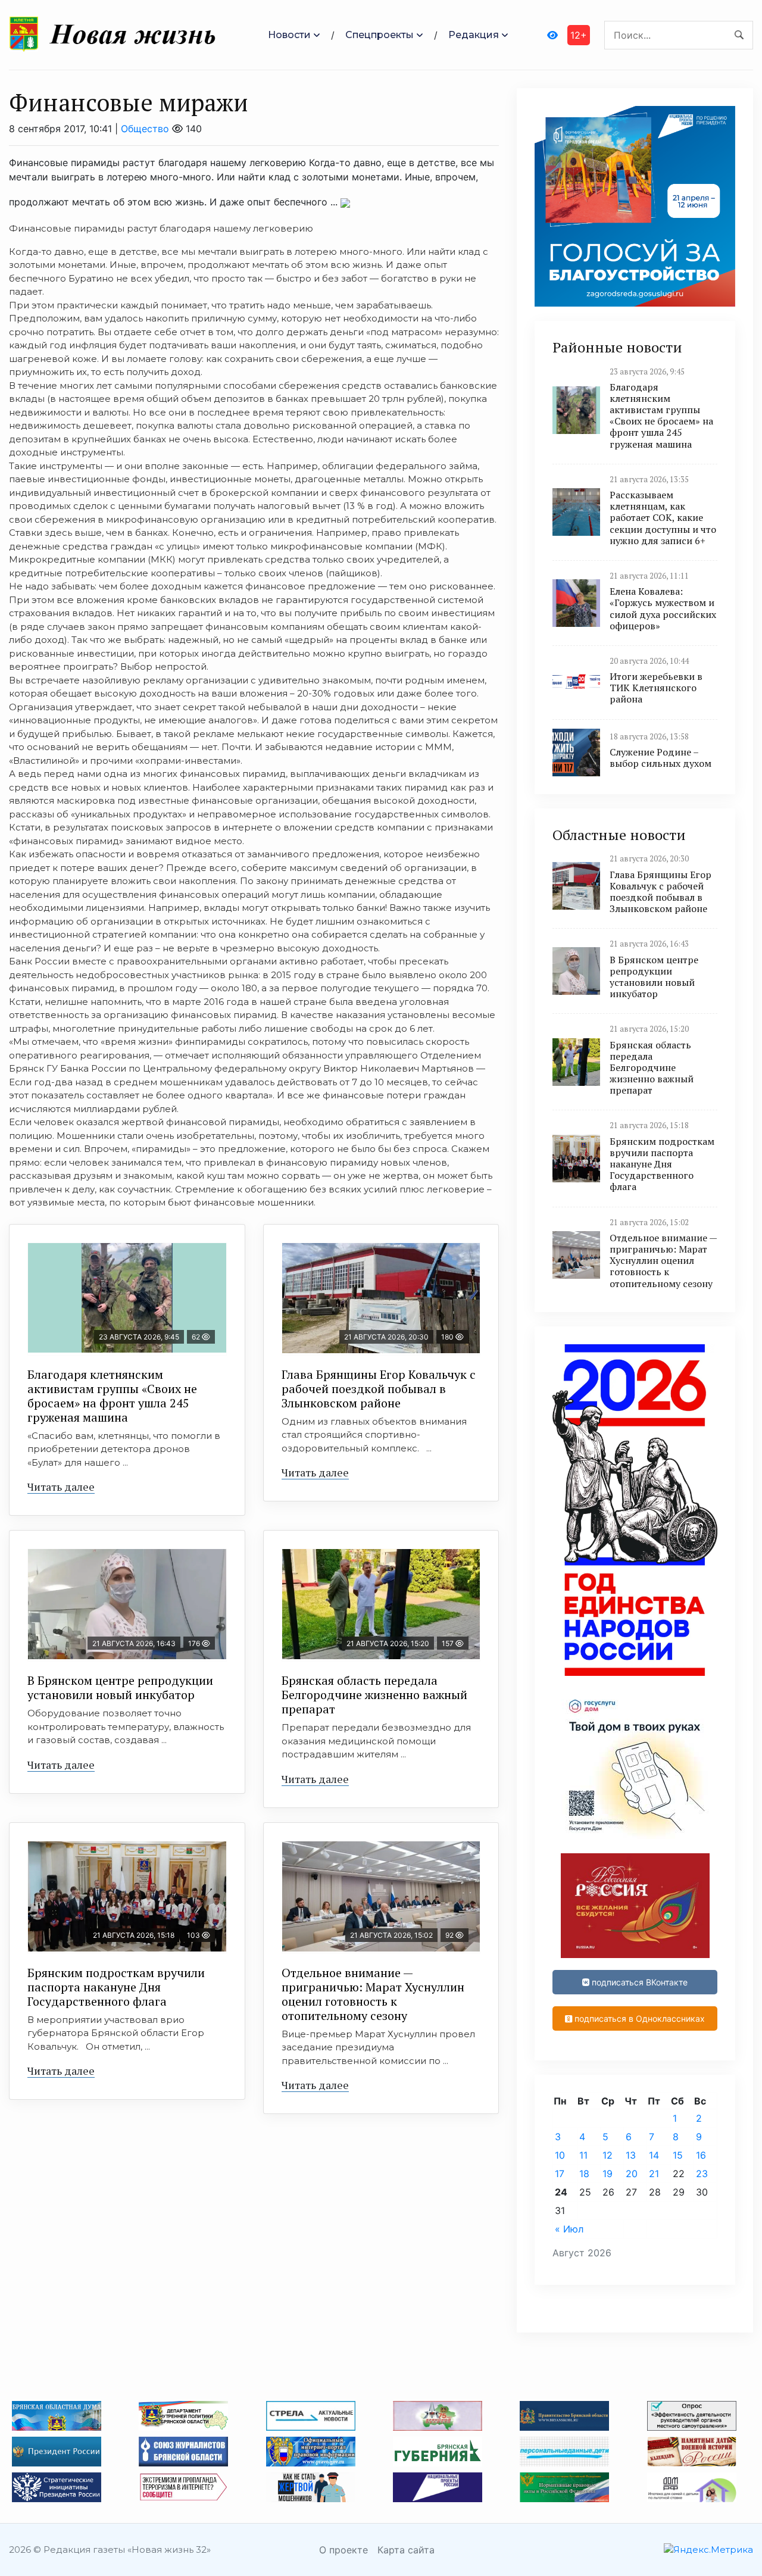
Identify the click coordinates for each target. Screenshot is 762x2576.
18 (584, 2174)
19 (608, 2174)
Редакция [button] (474, 35)
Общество (145, 129)
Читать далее (61, 1487)
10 (560, 2155)
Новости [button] (289, 35)
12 (608, 2155)
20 (632, 2174)
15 (678, 2155)
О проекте (343, 2550)
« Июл (569, 2229)
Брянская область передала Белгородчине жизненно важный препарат (374, 1695)
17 (560, 2174)
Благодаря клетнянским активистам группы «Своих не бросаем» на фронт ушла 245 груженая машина (112, 1396)
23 (702, 2174)
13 (631, 2155)
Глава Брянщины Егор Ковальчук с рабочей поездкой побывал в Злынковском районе (379, 1389)
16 (701, 2155)
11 (583, 2155)
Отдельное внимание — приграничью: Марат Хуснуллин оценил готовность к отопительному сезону (373, 1994)
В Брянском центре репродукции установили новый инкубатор (120, 1687)
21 (654, 2174)
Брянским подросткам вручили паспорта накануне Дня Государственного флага (116, 1987)
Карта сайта (406, 2550)
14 (654, 2155)
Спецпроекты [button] (380, 35)
